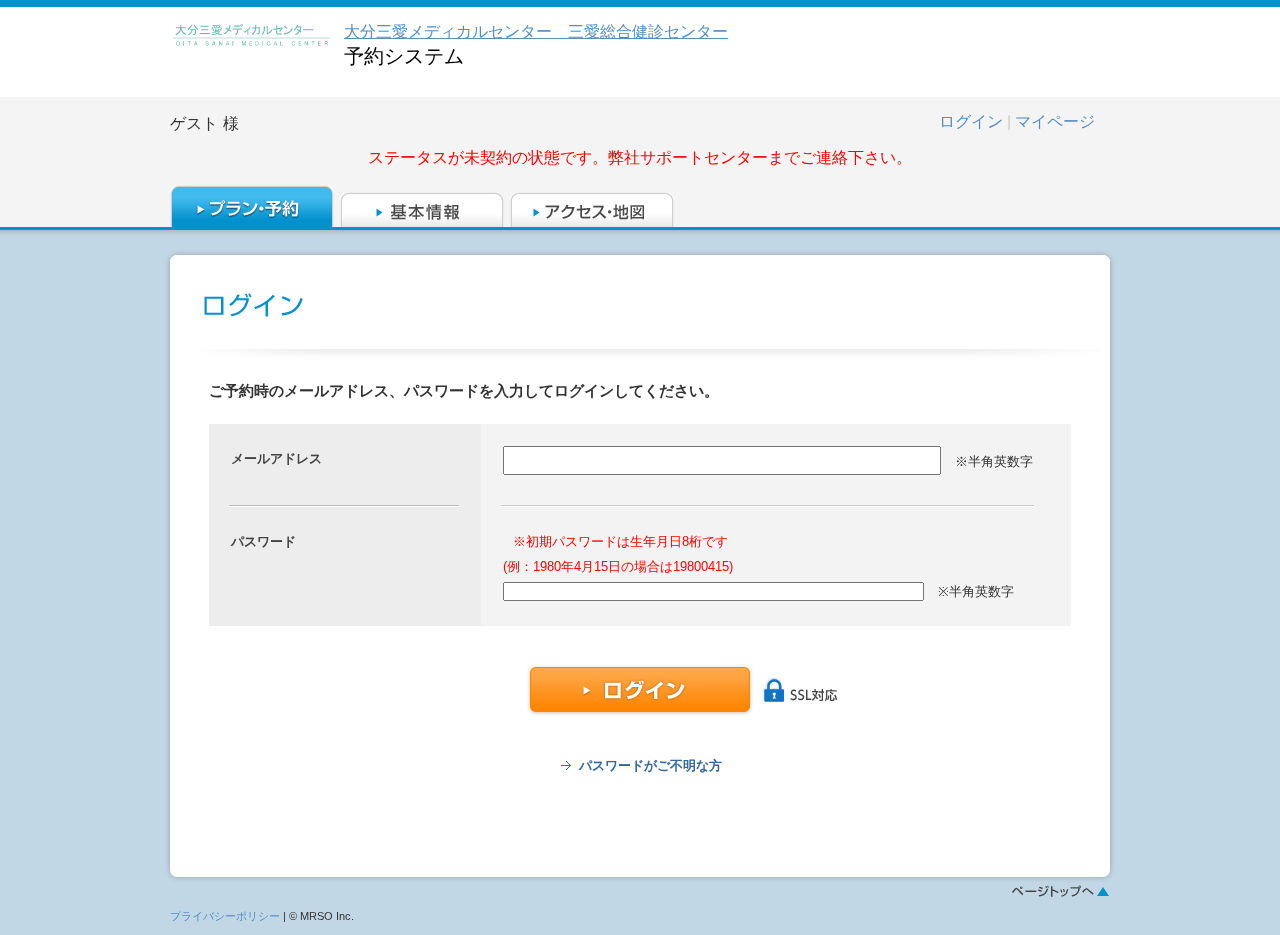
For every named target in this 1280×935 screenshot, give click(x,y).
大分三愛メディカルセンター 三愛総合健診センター (536, 31)
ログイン (971, 121)
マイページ (1055, 121)
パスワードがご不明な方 (650, 765)
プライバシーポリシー (225, 916)
